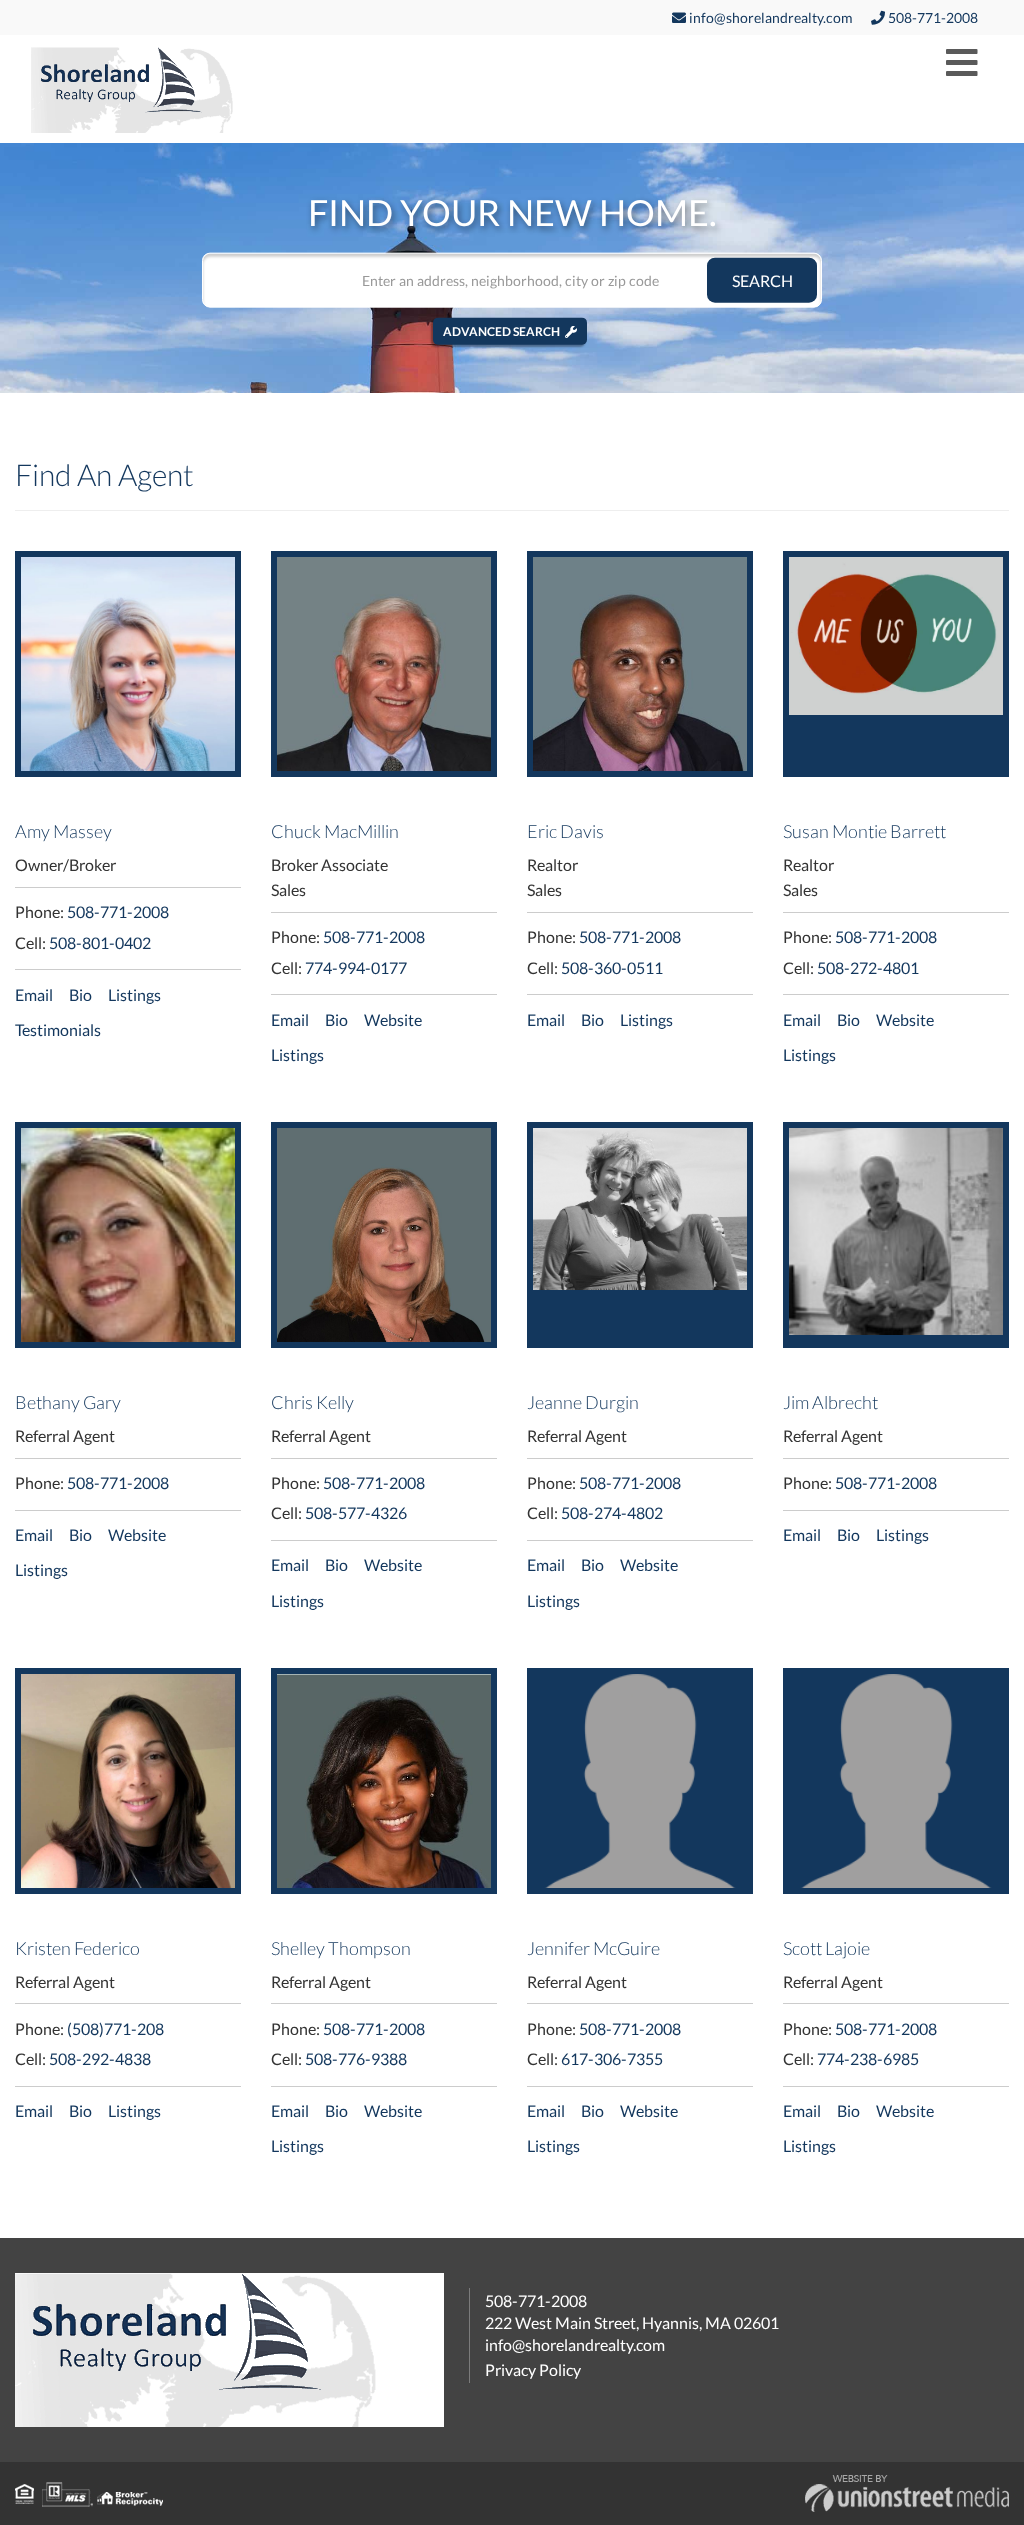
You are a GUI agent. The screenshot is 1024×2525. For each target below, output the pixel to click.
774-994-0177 (356, 967)
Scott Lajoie (826, 1948)
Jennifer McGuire (593, 1948)
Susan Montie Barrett (864, 831)
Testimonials (58, 1029)
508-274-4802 (612, 1512)
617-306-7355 (612, 2058)
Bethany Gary (68, 1402)
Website (393, 1019)
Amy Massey (63, 831)
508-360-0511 (612, 967)
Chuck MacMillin (335, 831)
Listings (134, 994)
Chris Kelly (312, 1402)
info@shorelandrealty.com (769, 17)
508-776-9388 (356, 2058)
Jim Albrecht (830, 1402)
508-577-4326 (356, 1512)
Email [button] (34, 994)
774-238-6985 (868, 2058)
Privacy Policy (533, 2369)
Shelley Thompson (341, 1948)
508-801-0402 (100, 942)
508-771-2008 (931, 17)
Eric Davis (565, 831)
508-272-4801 (868, 967)
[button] (762, 279)
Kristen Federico (77, 1948)
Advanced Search (501, 330)
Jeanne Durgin (583, 1402)
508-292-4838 (100, 2058)
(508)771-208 (115, 2028)
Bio (80, 994)
